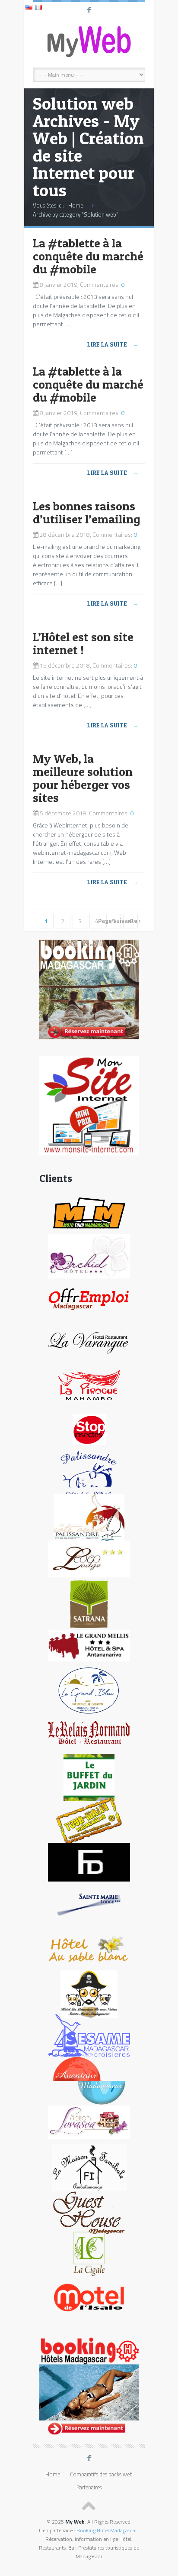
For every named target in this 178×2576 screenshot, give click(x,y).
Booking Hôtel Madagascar (107, 2530)
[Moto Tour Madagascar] (89, 1212)
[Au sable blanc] (89, 1948)
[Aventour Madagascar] (89, 2080)
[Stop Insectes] (89, 1429)
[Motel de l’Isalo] (89, 2297)
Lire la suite (113, 344)
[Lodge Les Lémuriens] (89, 1994)
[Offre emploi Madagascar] (89, 1299)
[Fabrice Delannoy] (89, 1862)
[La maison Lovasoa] (89, 2122)
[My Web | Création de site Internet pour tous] (89, 42)
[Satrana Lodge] (89, 1604)
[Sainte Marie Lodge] (89, 1905)
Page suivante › (119, 920)
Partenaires (89, 2487)
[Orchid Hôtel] (89, 1256)
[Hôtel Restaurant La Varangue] (89, 1342)
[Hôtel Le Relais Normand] (89, 1732)
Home (76, 205)
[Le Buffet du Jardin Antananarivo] (89, 1777)
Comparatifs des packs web (101, 2474)
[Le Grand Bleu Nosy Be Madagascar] (89, 1690)
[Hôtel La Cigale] (89, 2253)
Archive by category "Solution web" (76, 214)
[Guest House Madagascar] (89, 2210)
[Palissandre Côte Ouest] (89, 1517)
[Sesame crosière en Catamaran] (89, 2035)
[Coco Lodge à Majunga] (89, 1559)
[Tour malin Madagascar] (89, 1820)
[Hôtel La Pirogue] (89, 1385)
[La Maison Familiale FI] (89, 2167)
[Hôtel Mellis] (89, 1645)
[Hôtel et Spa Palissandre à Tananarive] (89, 1474)
